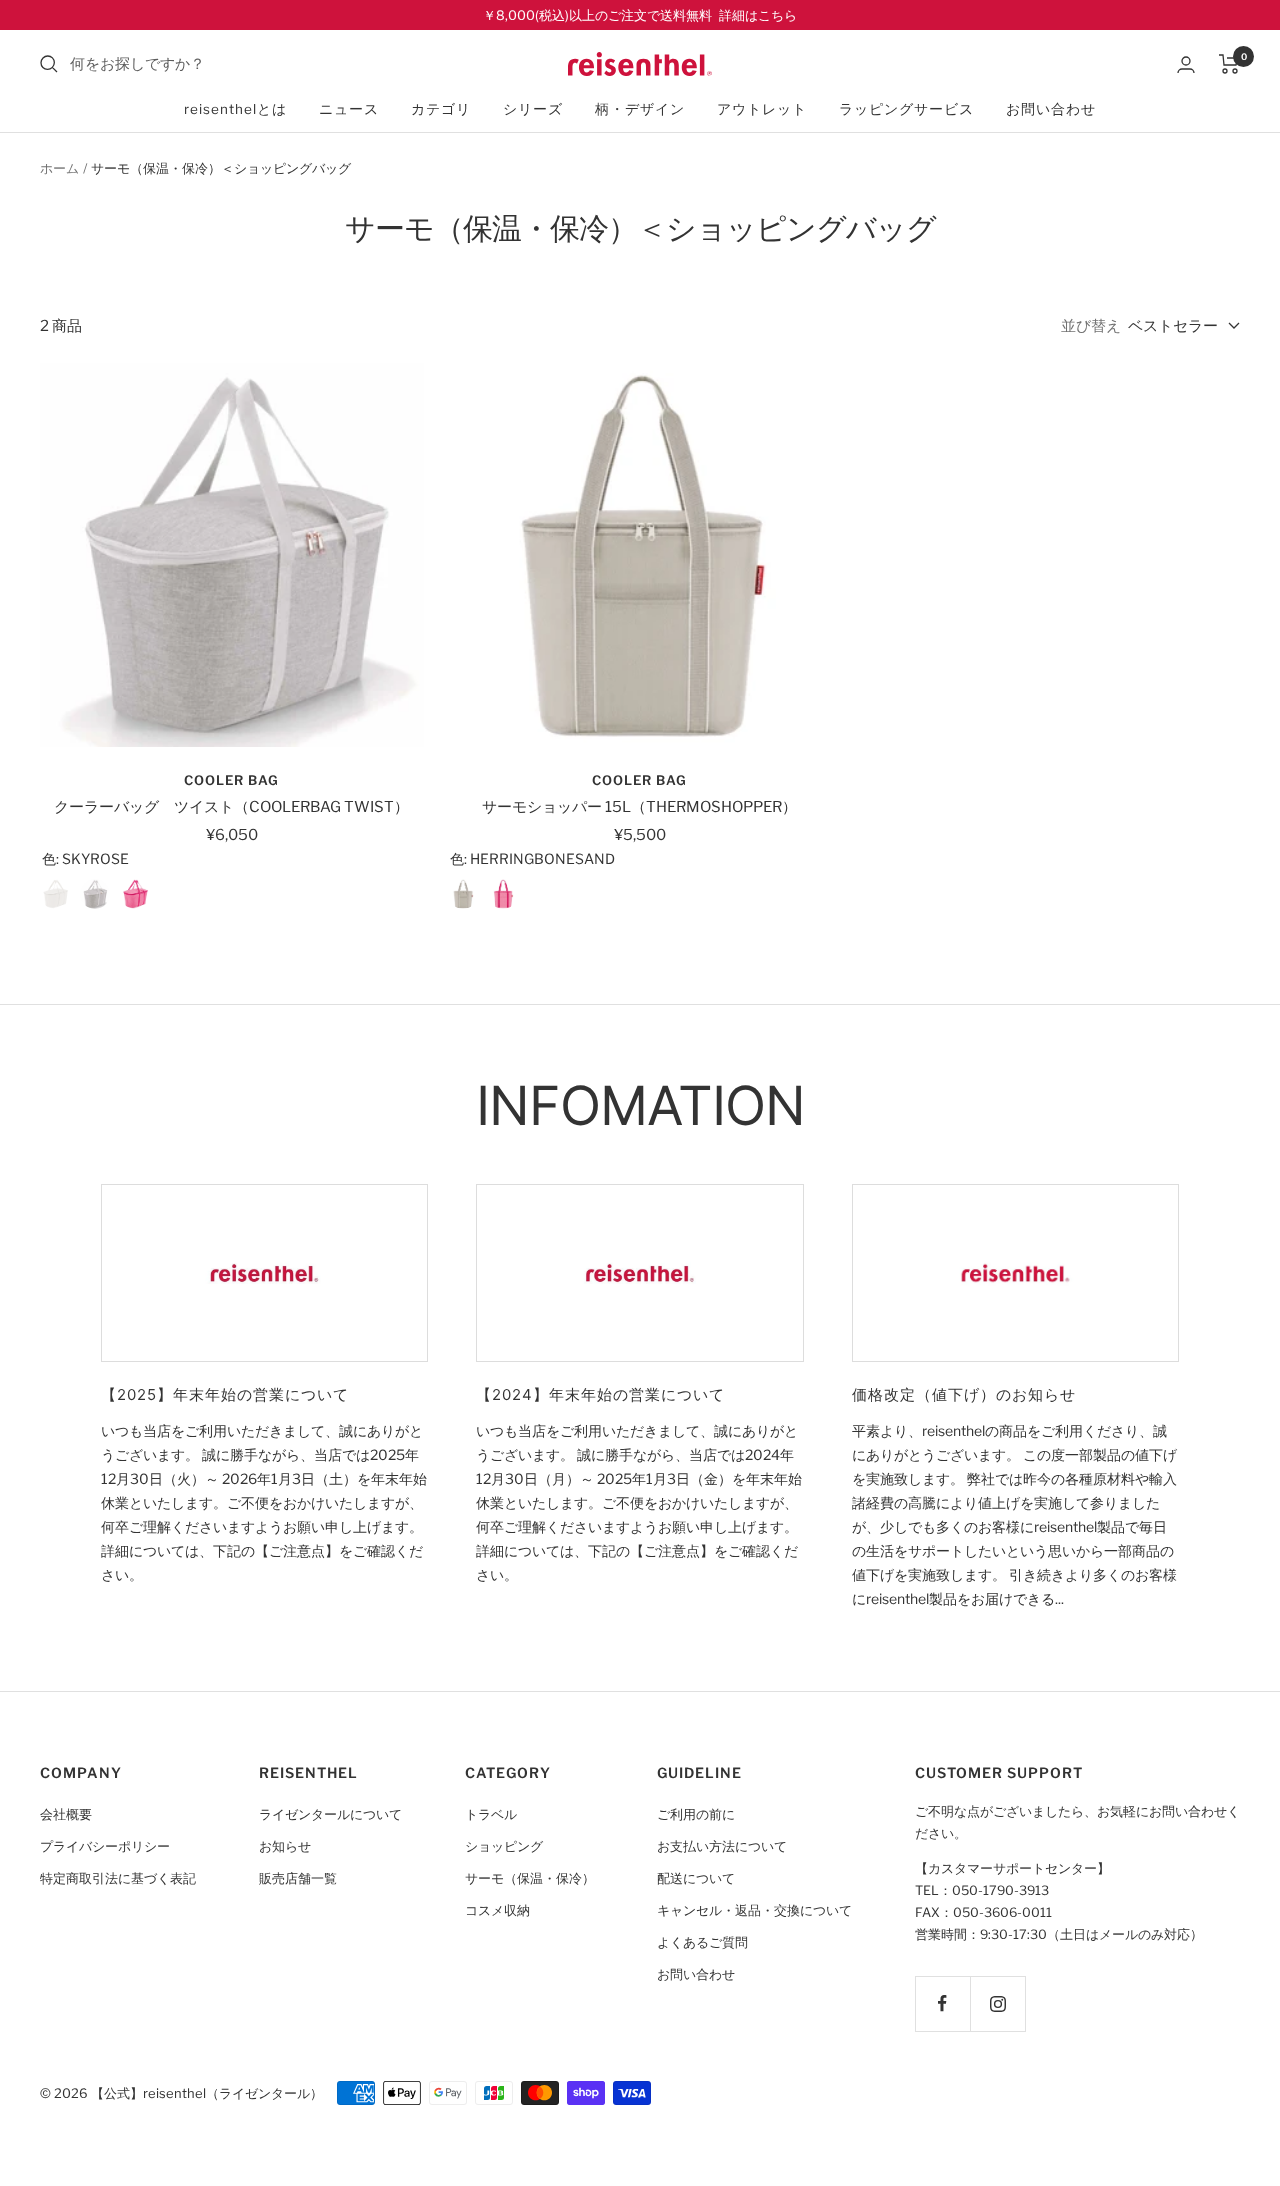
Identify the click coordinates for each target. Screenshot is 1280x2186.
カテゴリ (441, 109)
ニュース (349, 109)
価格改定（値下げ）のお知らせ (964, 1394)
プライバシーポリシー (105, 1846)
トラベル (491, 1814)
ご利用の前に (696, 1814)
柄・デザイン (640, 109)
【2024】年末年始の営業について (600, 1394)
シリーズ (533, 109)
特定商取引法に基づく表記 (118, 1878)
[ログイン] (1186, 64)
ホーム (59, 168)
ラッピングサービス (906, 109)
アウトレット (762, 109)
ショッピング (504, 1846)
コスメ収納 (497, 1910)
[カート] (1229, 64)
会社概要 (66, 1814)
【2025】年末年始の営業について (225, 1394)
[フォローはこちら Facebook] (942, 2003)
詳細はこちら (758, 15)
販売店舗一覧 (298, 1878)
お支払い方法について (722, 1846)
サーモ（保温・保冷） (530, 1878)
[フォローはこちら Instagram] (997, 2003)
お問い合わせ (1051, 109)
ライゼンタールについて (330, 1814)
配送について (696, 1878)
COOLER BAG (231, 780)
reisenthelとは (235, 109)
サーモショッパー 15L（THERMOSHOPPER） (639, 807)
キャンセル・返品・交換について (754, 1910)
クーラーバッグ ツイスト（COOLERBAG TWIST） (231, 807)
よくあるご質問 (702, 1942)
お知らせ (285, 1846)
